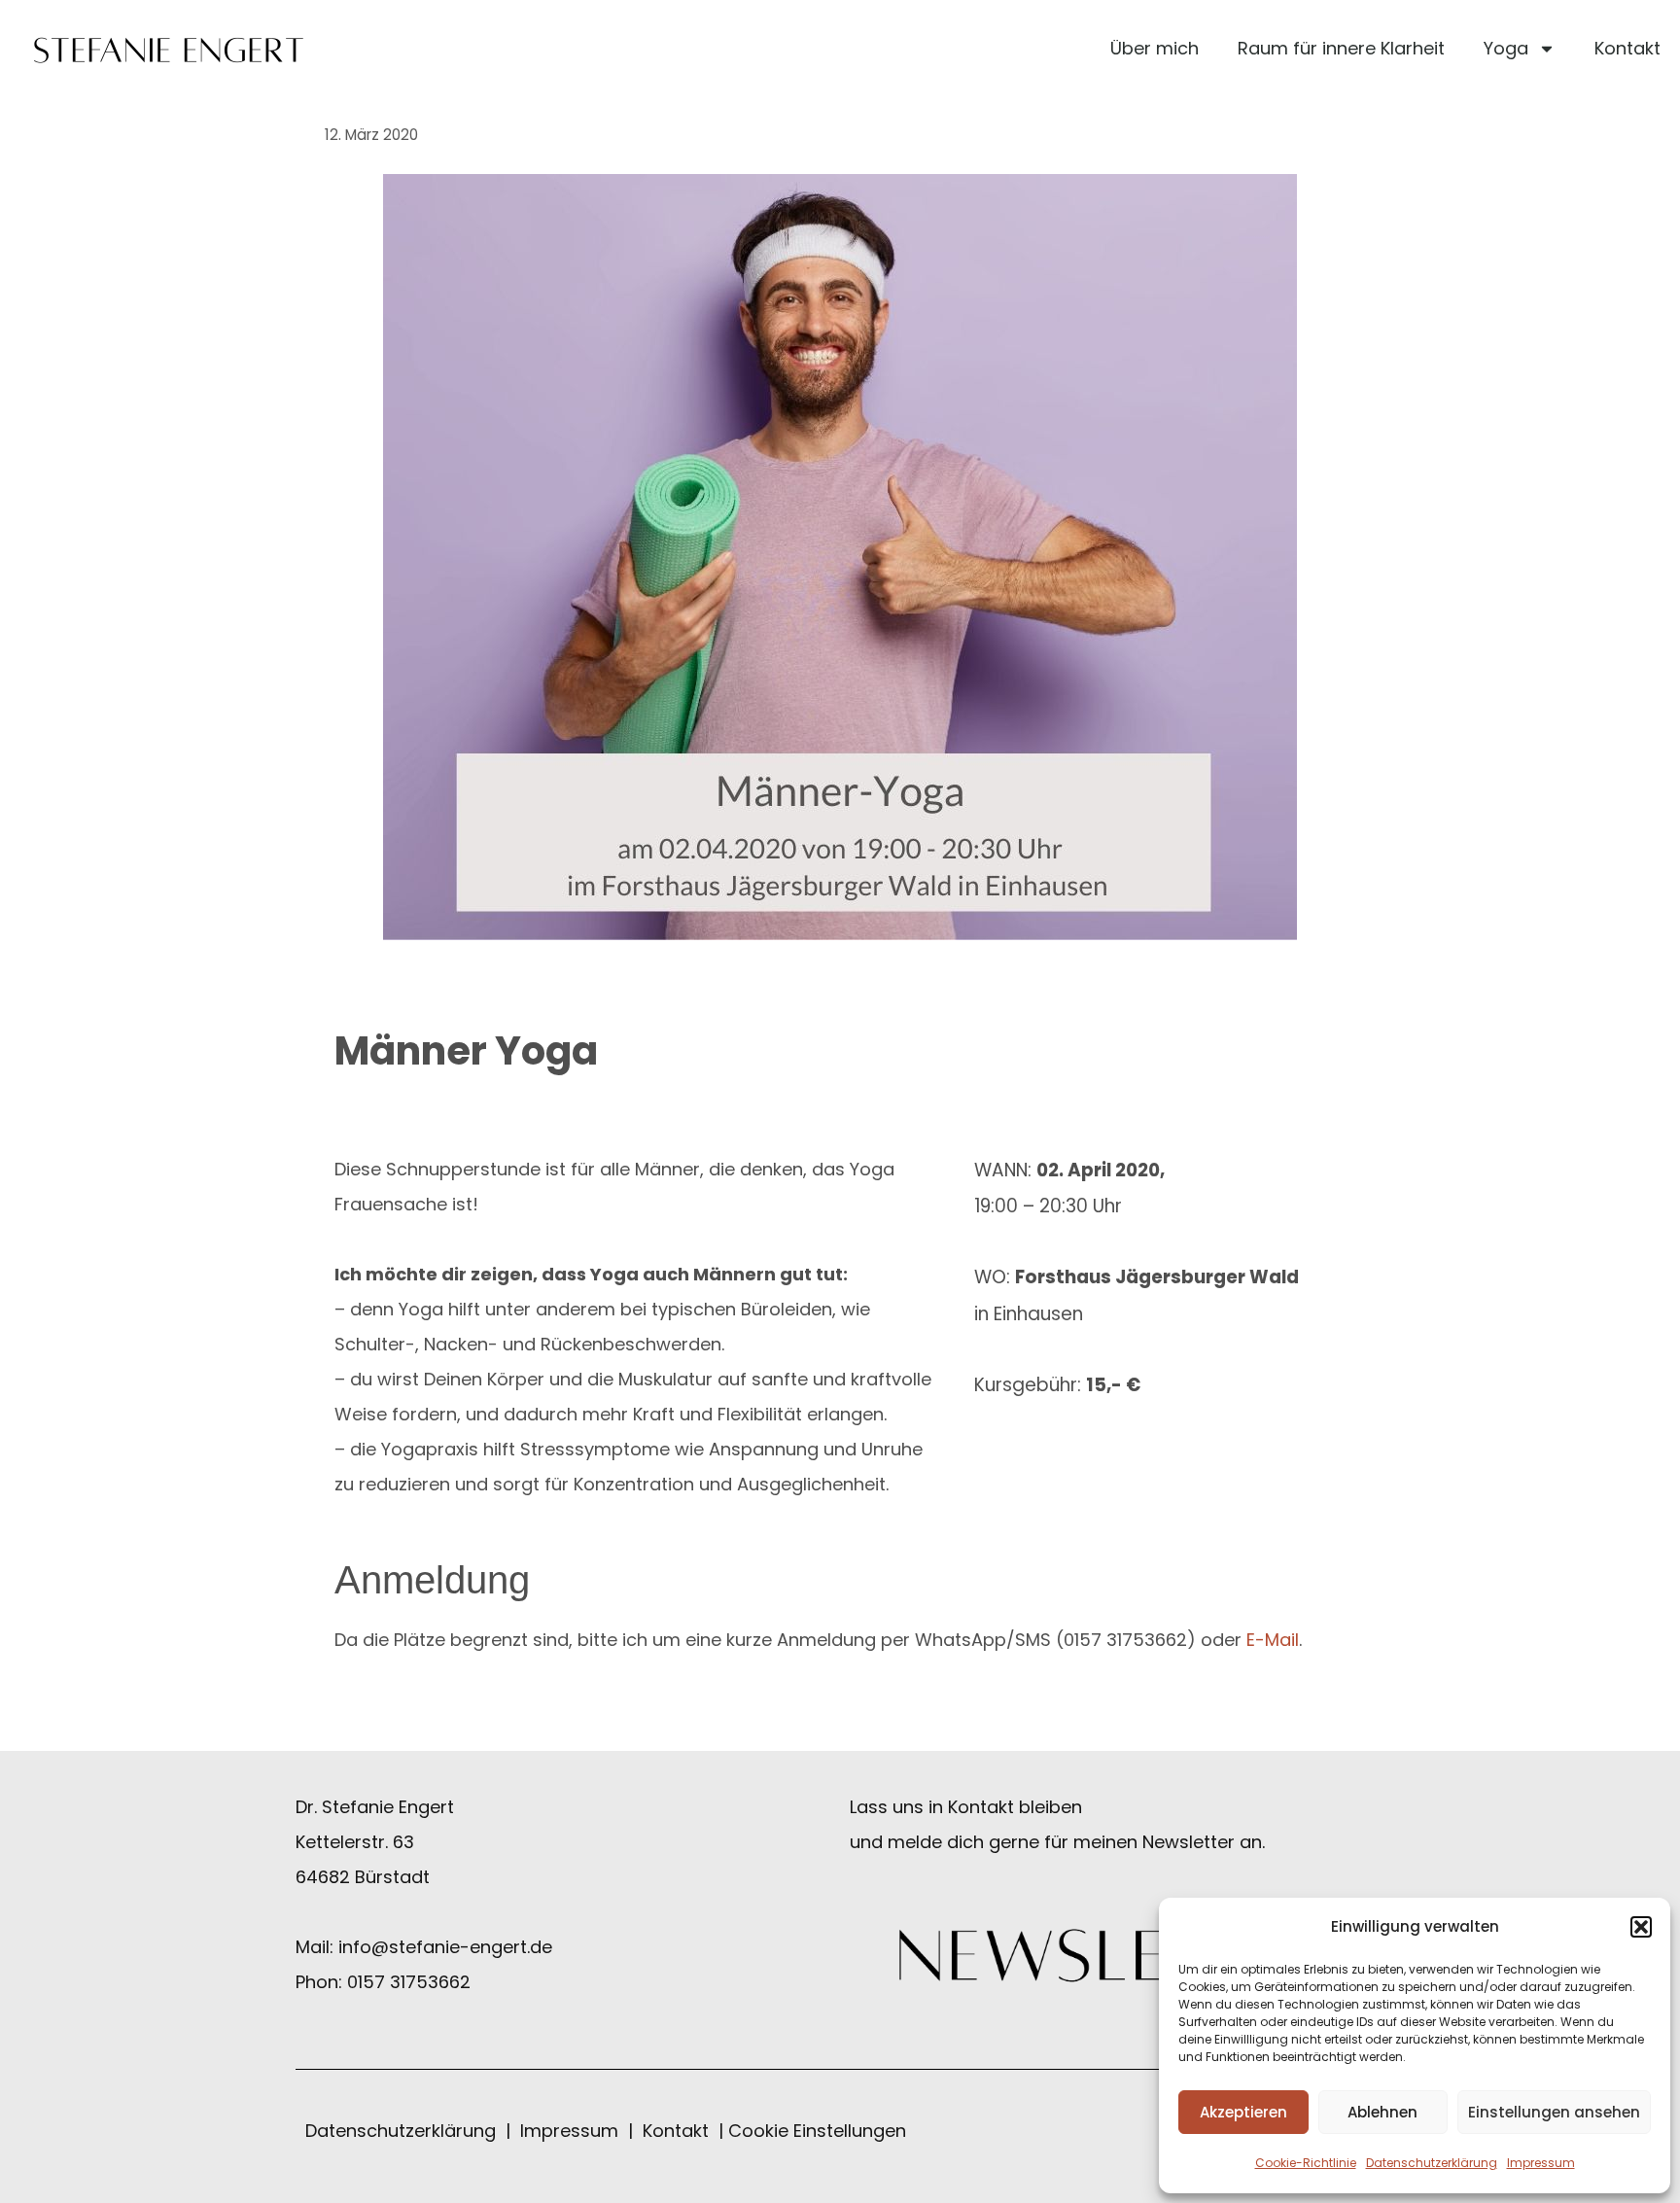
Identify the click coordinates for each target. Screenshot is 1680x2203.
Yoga (1506, 48)
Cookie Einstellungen (817, 2131)
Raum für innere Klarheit (1341, 48)
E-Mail (1273, 1640)
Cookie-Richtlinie (1306, 2163)
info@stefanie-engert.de (445, 1947)
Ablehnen (1382, 2112)
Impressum (1541, 2163)
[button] (1641, 1927)
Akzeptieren (1243, 2112)
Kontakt (1627, 48)
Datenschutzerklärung (1432, 2163)
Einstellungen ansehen (1554, 2112)
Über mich (1155, 48)
